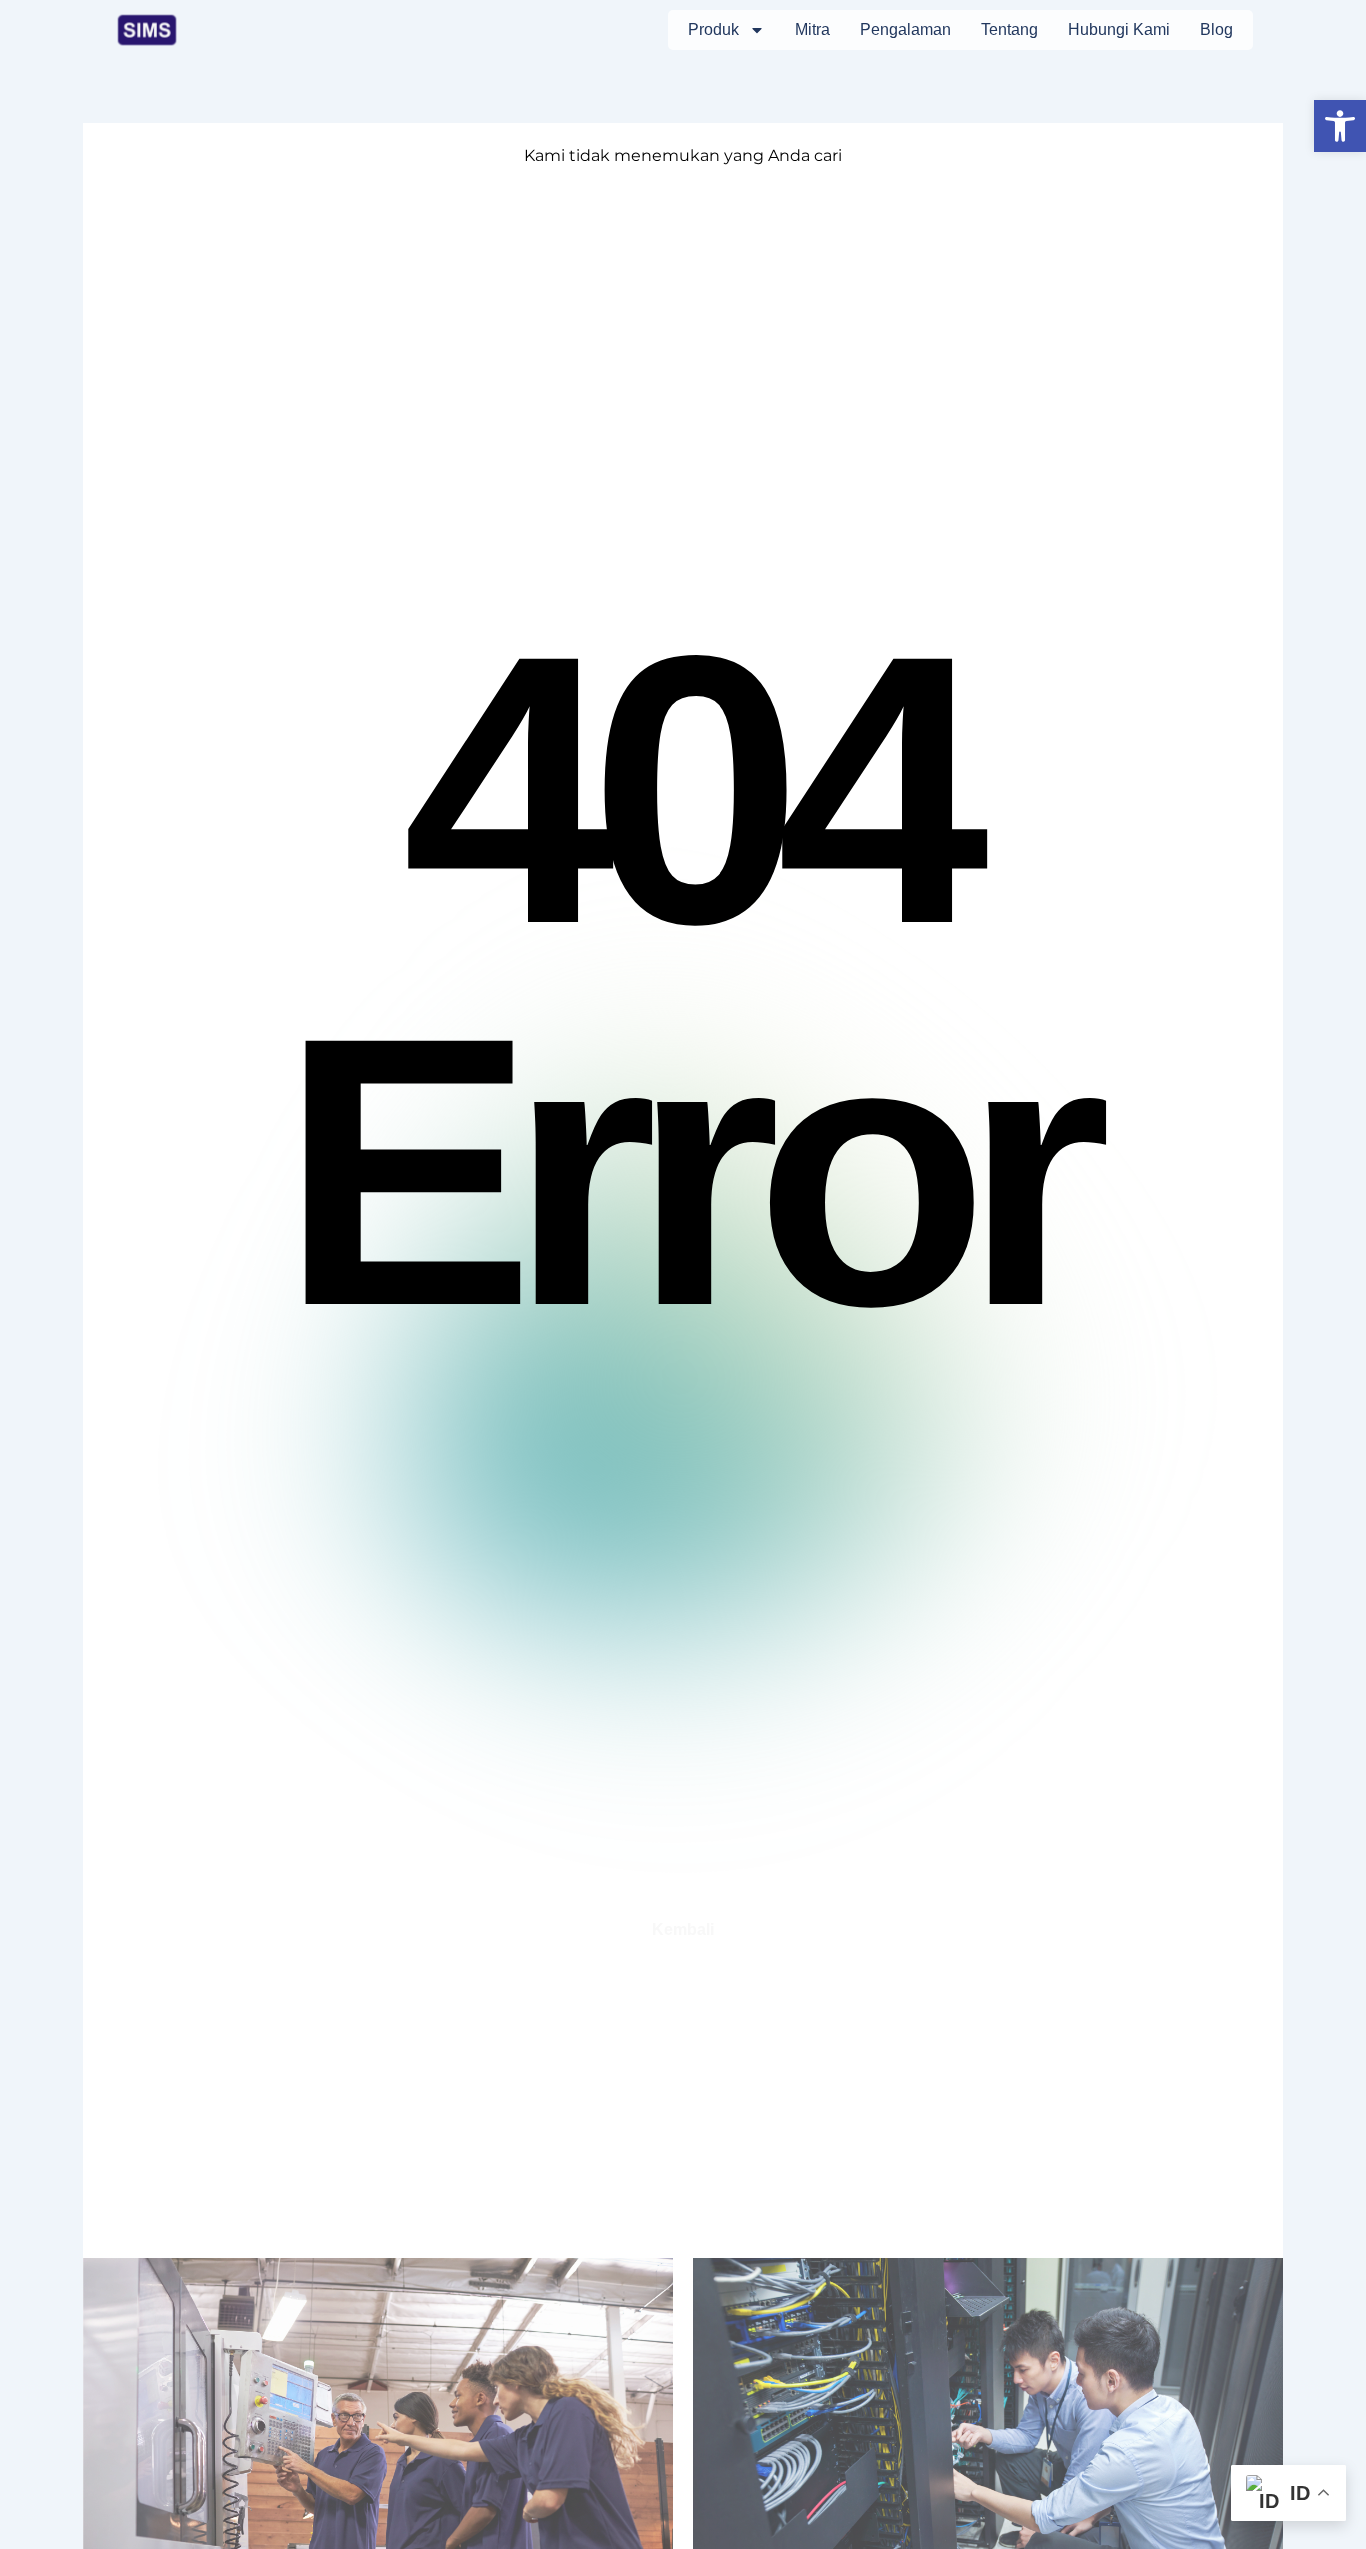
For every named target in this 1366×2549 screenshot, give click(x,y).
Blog (1216, 29)
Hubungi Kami (1119, 29)
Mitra (812, 29)
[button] (1340, 126)
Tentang (1009, 29)
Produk (713, 29)
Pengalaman (905, 29)
